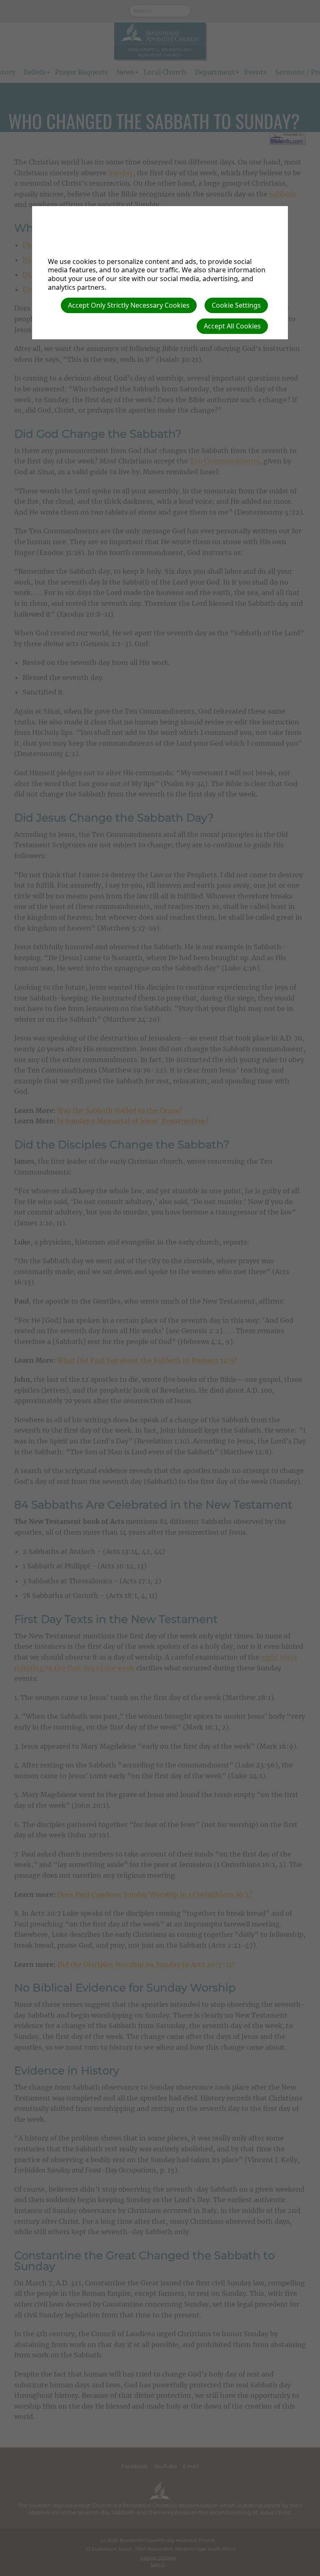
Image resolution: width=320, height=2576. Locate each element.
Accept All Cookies (232, 326)
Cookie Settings (236, 305)
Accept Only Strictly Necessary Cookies (129, 305)
